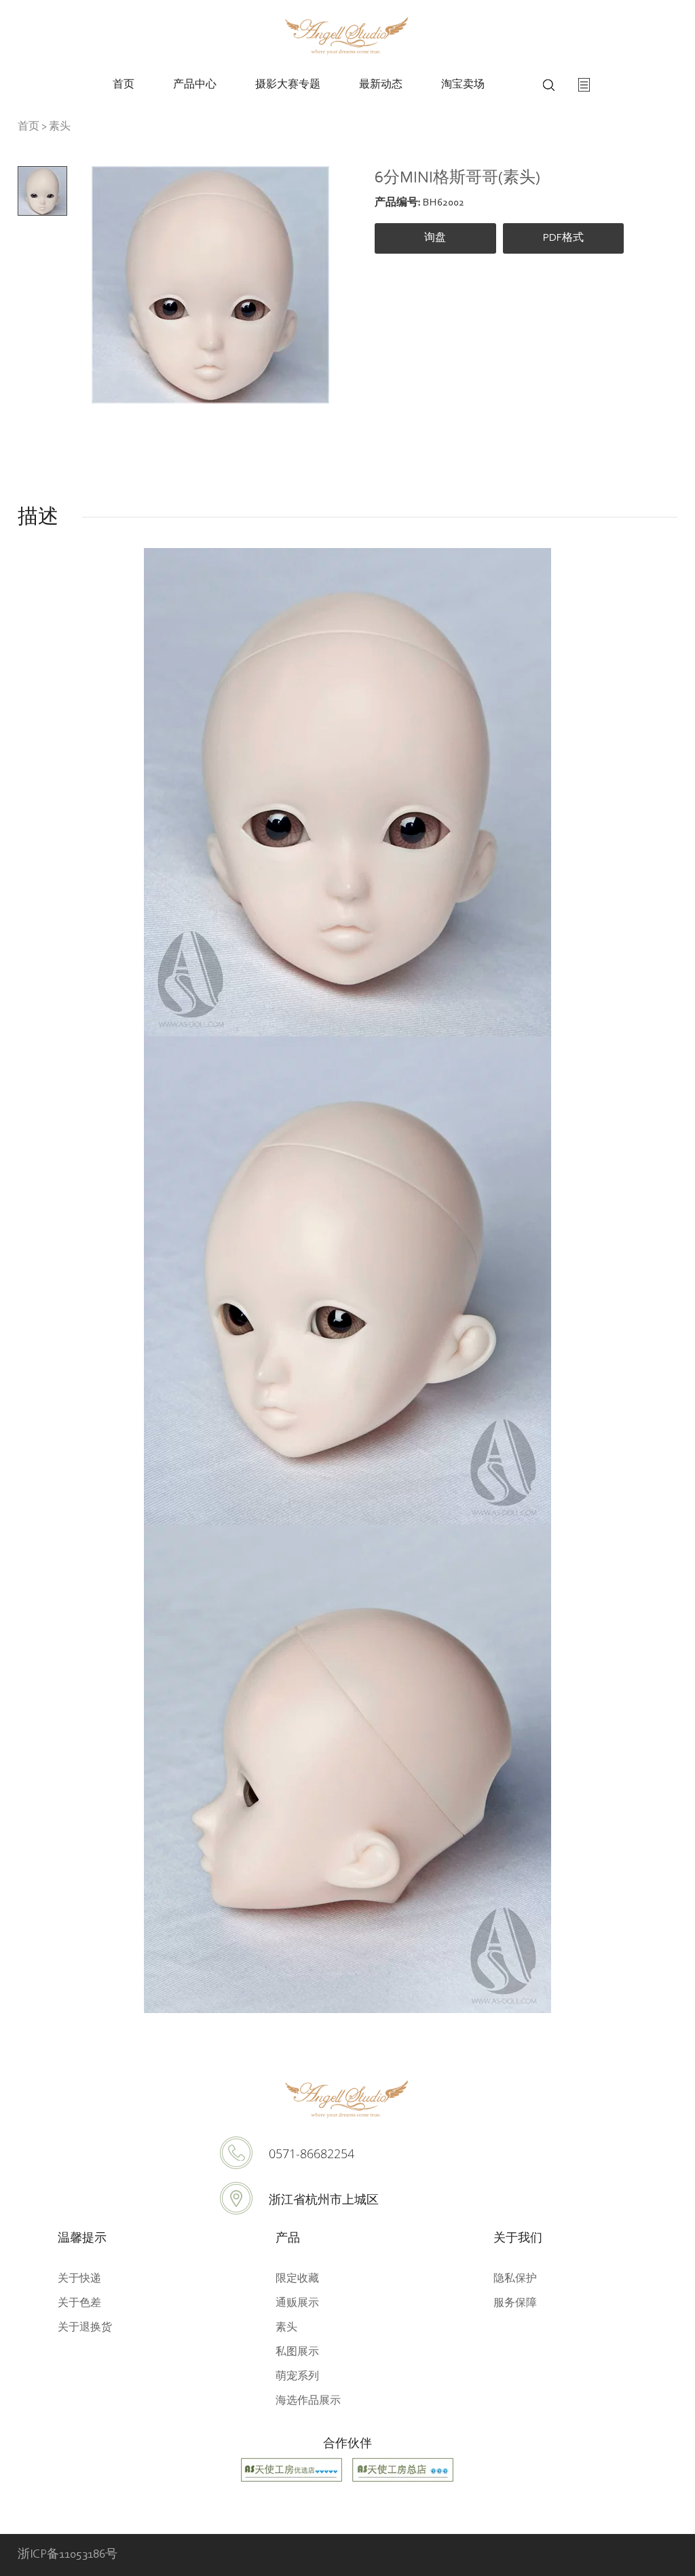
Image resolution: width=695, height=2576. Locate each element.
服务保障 (515, 2302)
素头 (60, 127)
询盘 (435, 238)
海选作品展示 (308, 2400)
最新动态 (381, 85)
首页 (124, 85)
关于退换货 (85, 2327)
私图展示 (297, 2351)
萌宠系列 (297, 2376)
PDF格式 (563, 238)
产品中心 (195, 85)
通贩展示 (297, 2302)
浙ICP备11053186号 (68, 2555)
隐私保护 (515, 2278)
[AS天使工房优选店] (292, 2480)
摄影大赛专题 (288, 85)
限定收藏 (297, 2278)
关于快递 (79, 2278)
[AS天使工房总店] (403, 2480)
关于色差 (79, 2302)
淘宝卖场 (463, 85)
